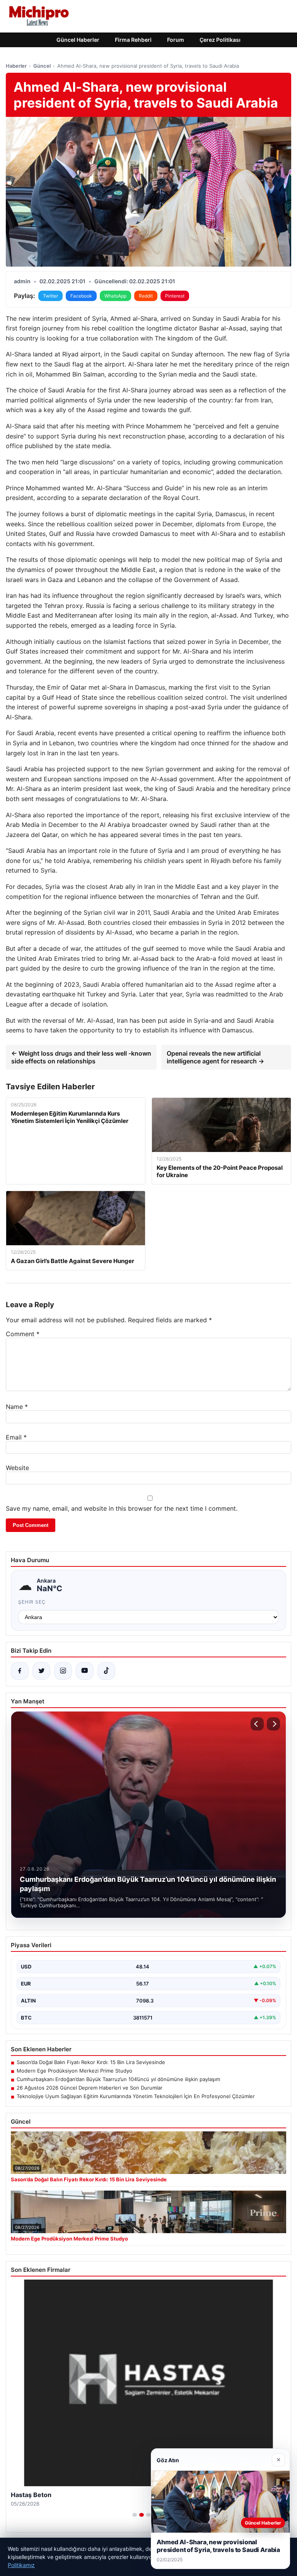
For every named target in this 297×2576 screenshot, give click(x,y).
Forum (176, 40)
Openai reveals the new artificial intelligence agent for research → (215, 1057)
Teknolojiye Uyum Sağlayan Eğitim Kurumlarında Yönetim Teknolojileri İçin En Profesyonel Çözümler (136, 2096)
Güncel (42, 66)
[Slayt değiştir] (135, 2515)
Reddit (146, 296)
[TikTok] (106, 1671)
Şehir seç (32, 1602)
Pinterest (175, 296)
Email (16, 1437)
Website (17, 1468)
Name (17, 1407)
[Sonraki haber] (273, 1724)
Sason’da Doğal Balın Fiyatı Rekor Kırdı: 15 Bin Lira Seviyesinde (91, 2062)
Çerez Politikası (220, 40)
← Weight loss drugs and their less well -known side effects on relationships (81, 1057)
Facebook (81, 296)
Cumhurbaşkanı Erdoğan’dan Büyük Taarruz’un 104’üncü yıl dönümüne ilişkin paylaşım (118, 2079)
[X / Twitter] (41, 1671)
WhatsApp (115, 296)
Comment (23, 1334)
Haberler (16, 66)
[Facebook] (20, 1671)
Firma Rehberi (133, 40)
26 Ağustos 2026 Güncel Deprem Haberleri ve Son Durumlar (90, 2088)
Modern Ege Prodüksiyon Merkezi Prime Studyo (74, 2071)
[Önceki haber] (257, 1724)
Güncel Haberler (78, 40)
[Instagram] (63, 1671)
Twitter (50, 296)
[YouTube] (85, 1671)
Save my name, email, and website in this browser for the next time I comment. (122, 1508)
